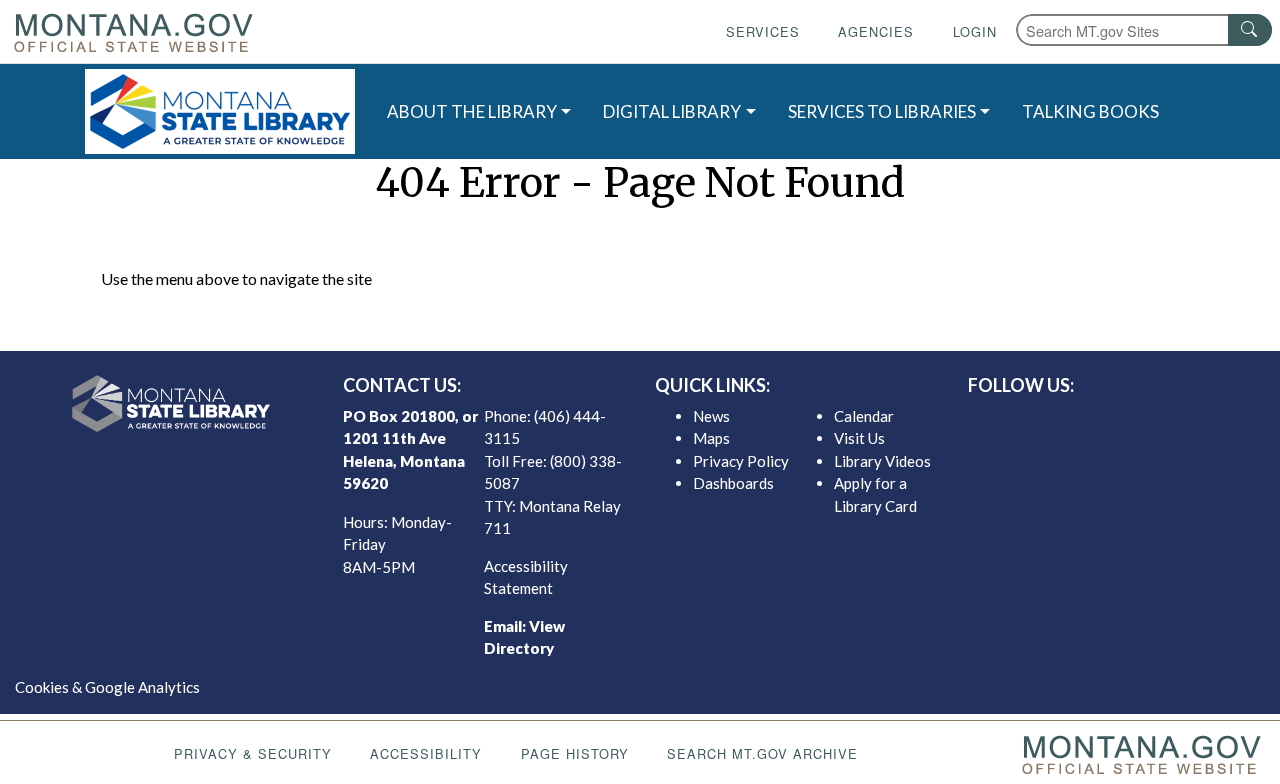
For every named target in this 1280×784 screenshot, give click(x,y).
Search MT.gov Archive (762, 753)
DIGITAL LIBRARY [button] (672, 111)
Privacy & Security (253, 753)
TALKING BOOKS (1090, 111)
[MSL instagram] (1125, 421)
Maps (711, 438)
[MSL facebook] (1061, 421)
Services (763, 31)
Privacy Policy (741, 461)
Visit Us (859, 438)
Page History (575, 753)
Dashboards (733, 483)
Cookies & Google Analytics (107, 687)
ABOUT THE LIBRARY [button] (472, 111)
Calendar (864, 416)
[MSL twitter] (1093, 421)
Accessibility (426, 753)
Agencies (876, 31)
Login (975, 31)
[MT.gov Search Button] (1250, 30)
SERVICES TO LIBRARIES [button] (882, 111)
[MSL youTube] (1157, 421)
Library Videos (882, 461)
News (711, 416)
